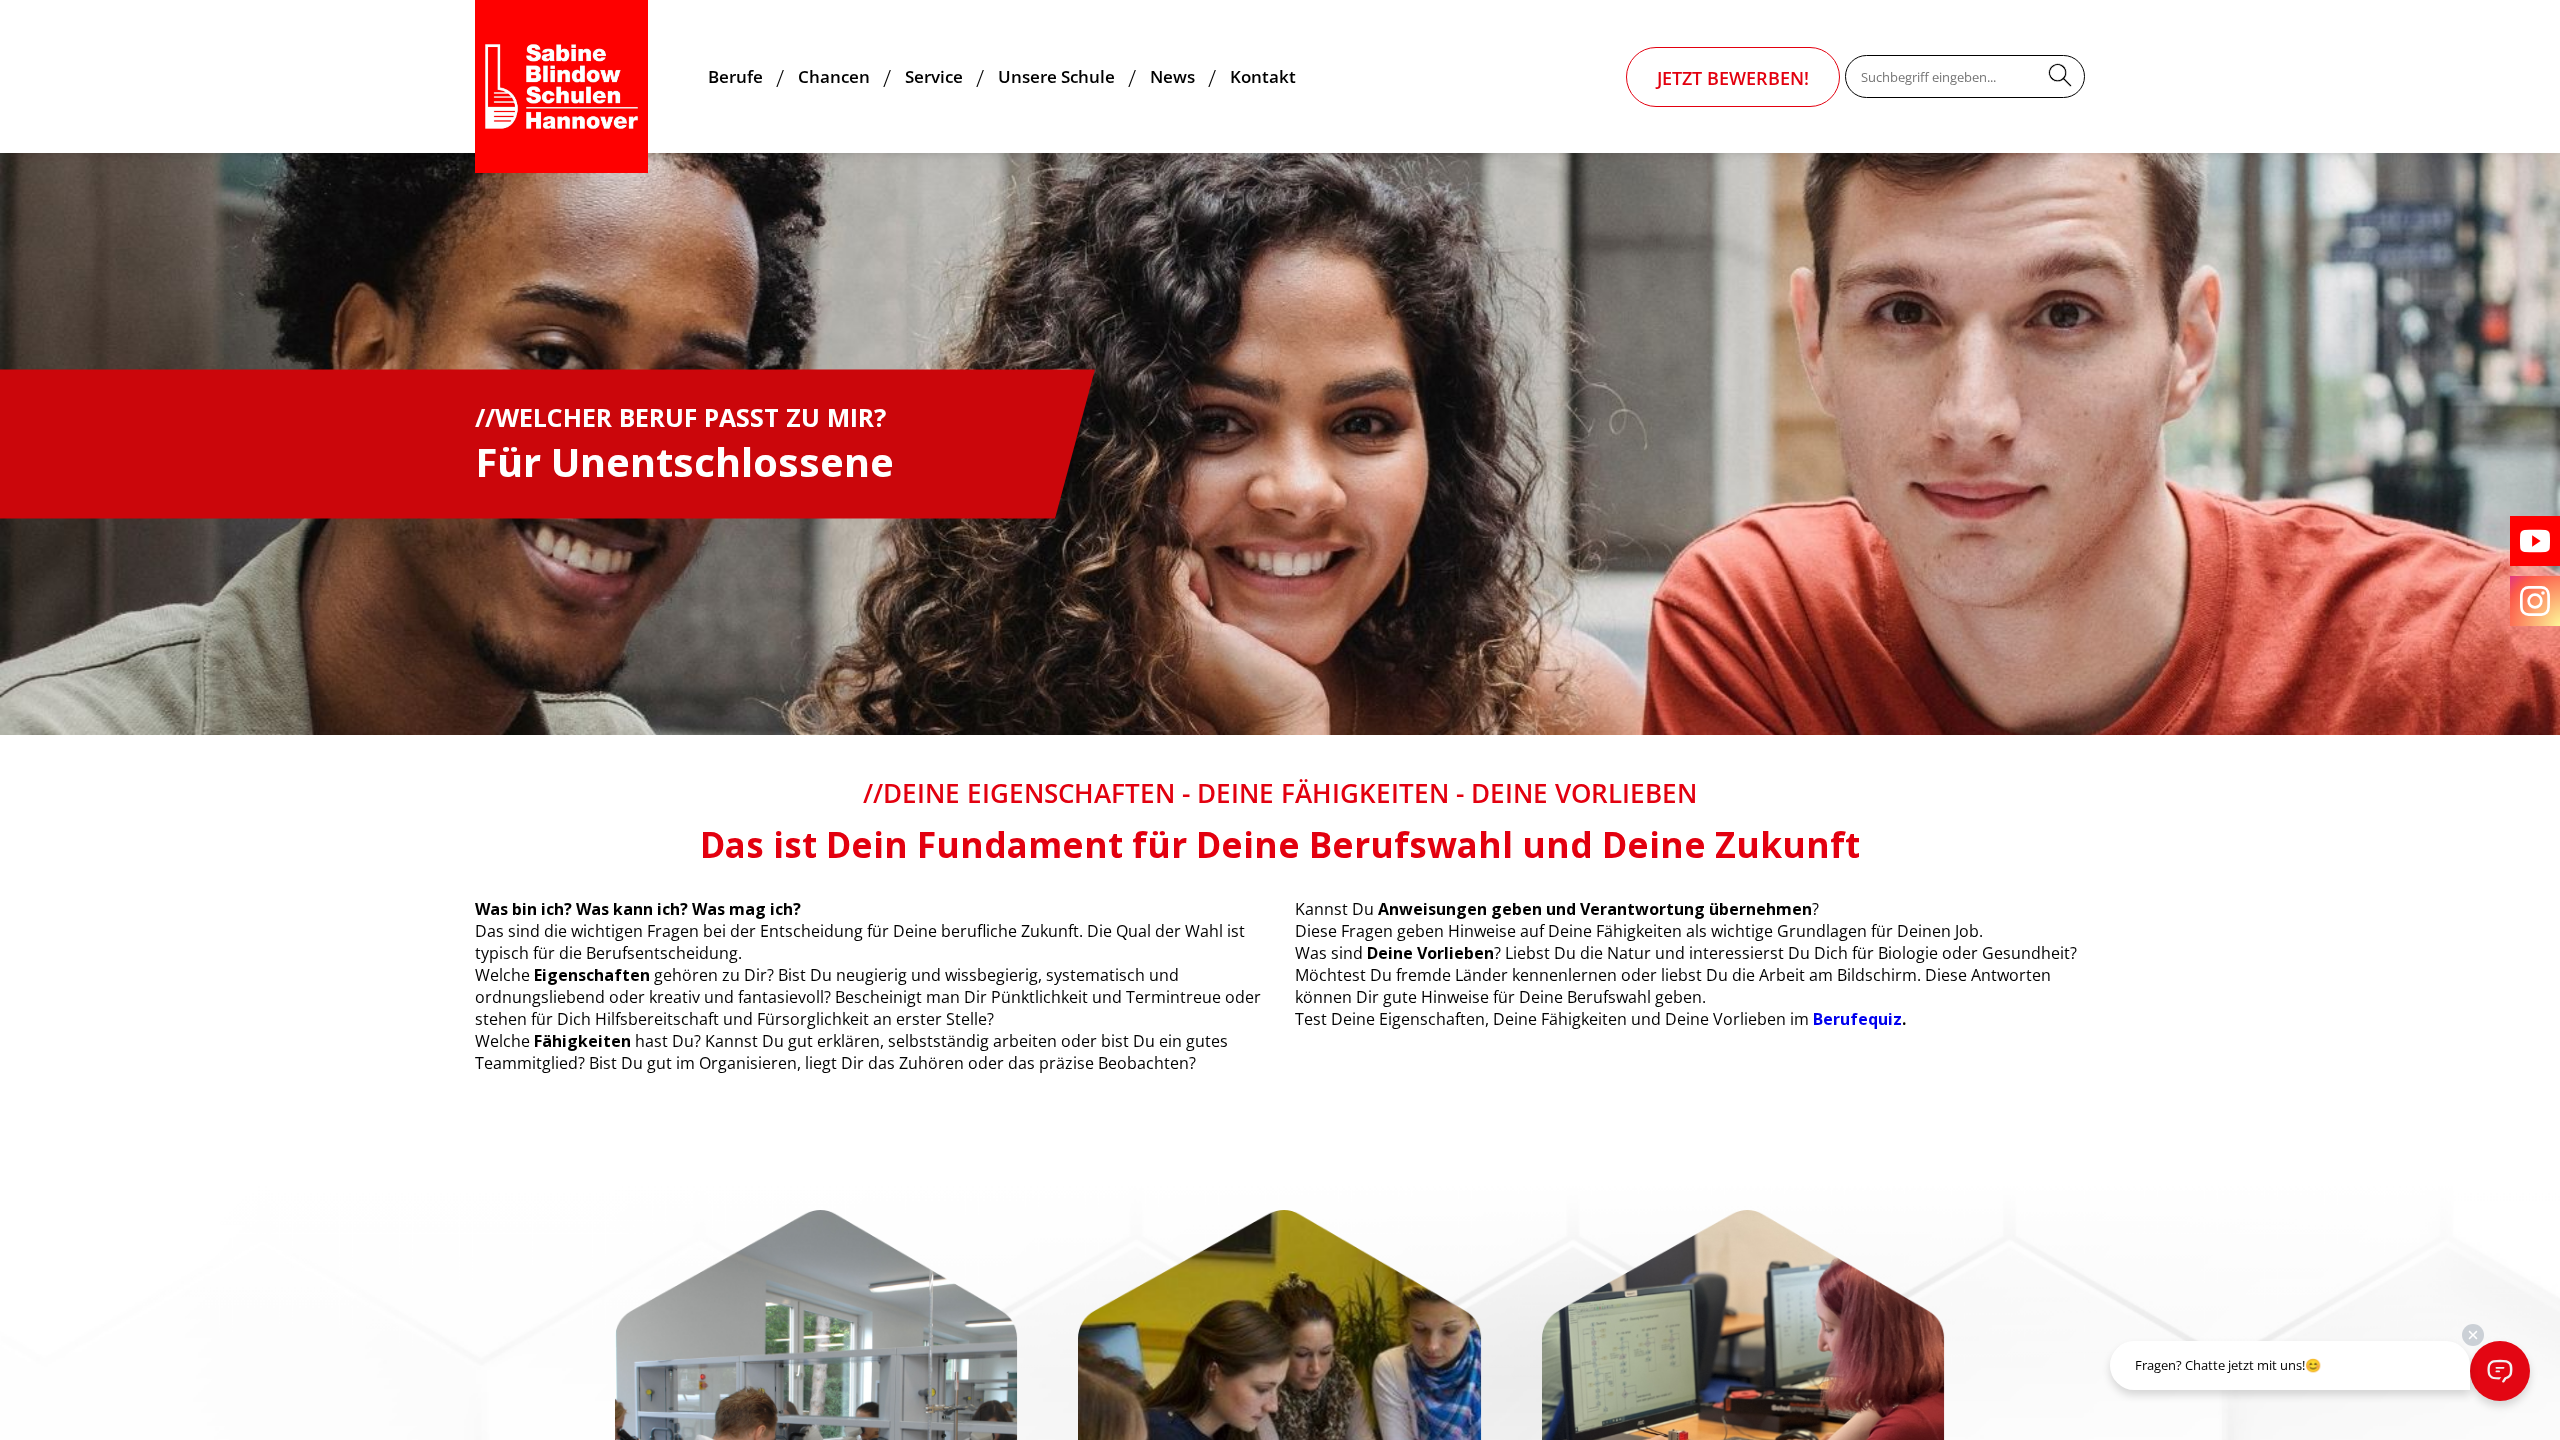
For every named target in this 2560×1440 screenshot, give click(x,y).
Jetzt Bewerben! (1733, 78)
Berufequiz (1855, 1019)
